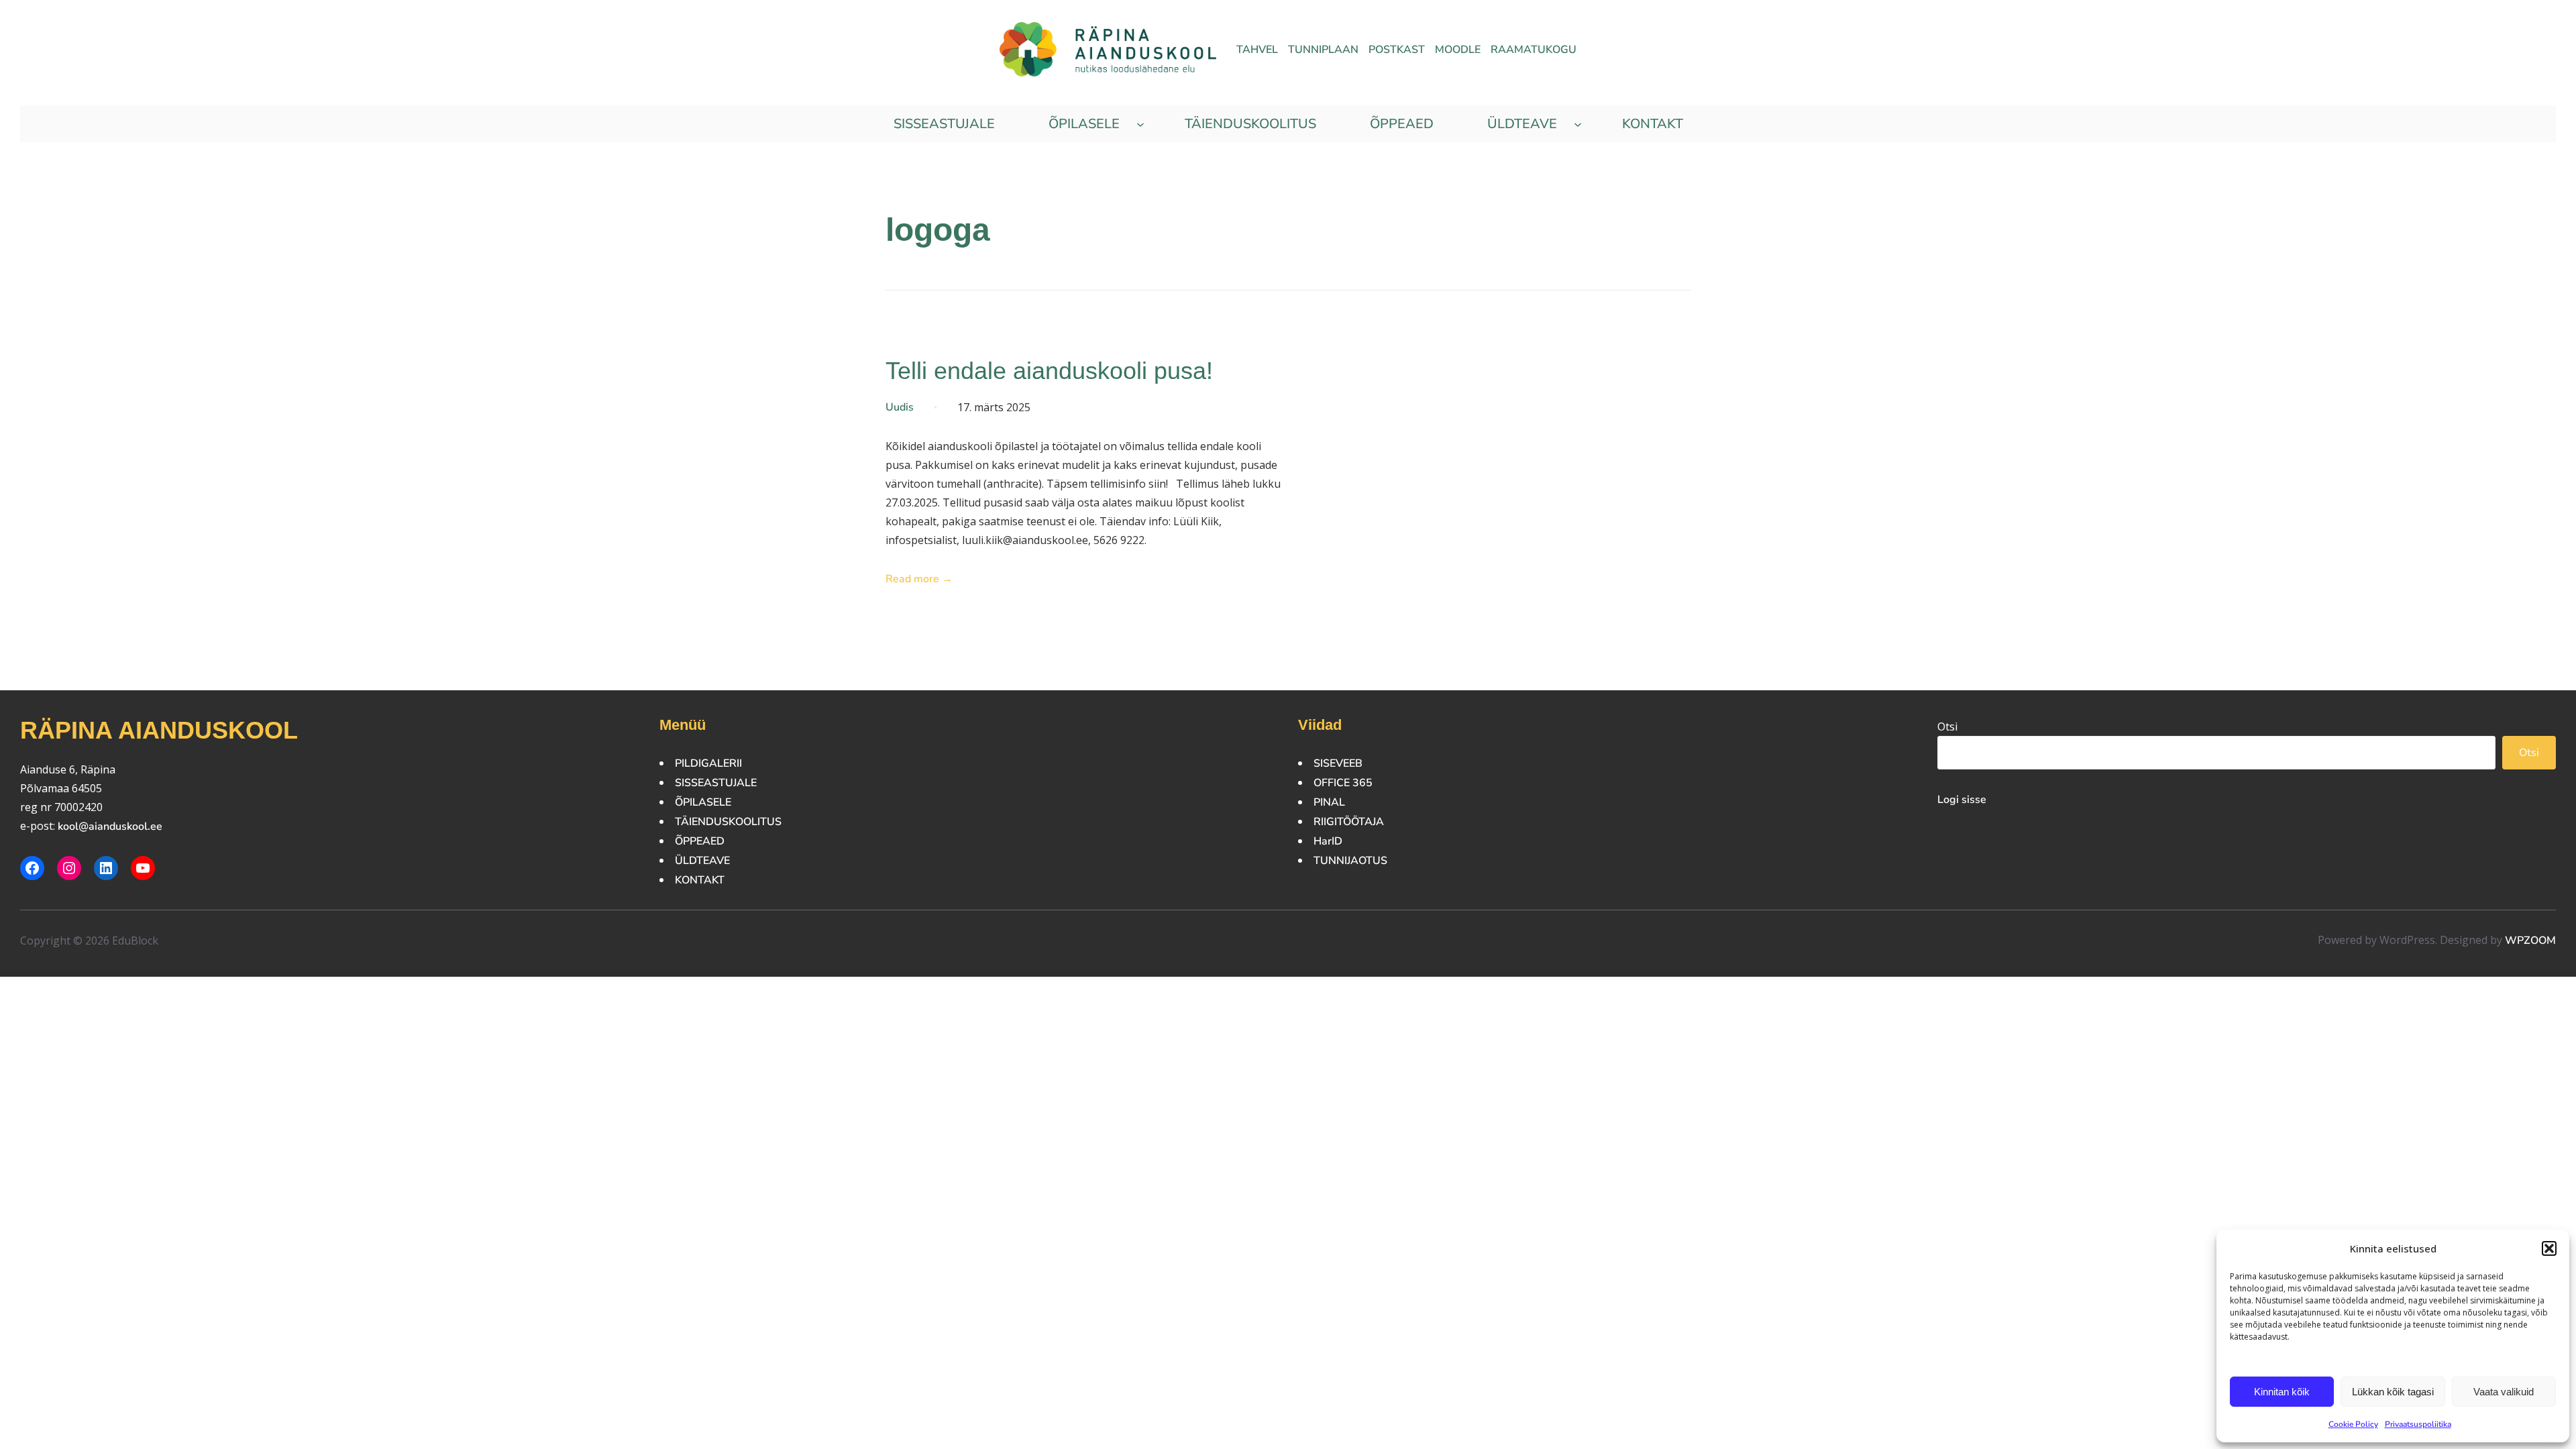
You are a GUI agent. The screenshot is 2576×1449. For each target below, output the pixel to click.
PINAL (1329, 802)
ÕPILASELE (703, 802)
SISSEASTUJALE (716, 783)
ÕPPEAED (700, 841)
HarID (1328, 841)
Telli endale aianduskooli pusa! (1049, 371)
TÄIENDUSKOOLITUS (728, 822)
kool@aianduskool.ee (110, 826)
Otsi (1947, 727)
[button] (2549, 1248)
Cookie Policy (2353, 1424)
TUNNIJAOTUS (1350, 861)
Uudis (900, 407)
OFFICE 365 (1343, 783)
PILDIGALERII (708, 763)
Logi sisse (1962, 800)
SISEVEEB (1338, 763)
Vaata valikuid (2504, 1392)
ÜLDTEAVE (702, 861)
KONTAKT (700, 880)
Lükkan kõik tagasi (2393, 1392)
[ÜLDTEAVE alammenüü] (1578, 124)
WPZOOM (2530, 941)
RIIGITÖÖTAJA (1349, 822)
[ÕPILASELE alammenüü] (1140, 124)
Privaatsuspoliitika (2418, 1424)
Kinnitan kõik (2282, 1392)
